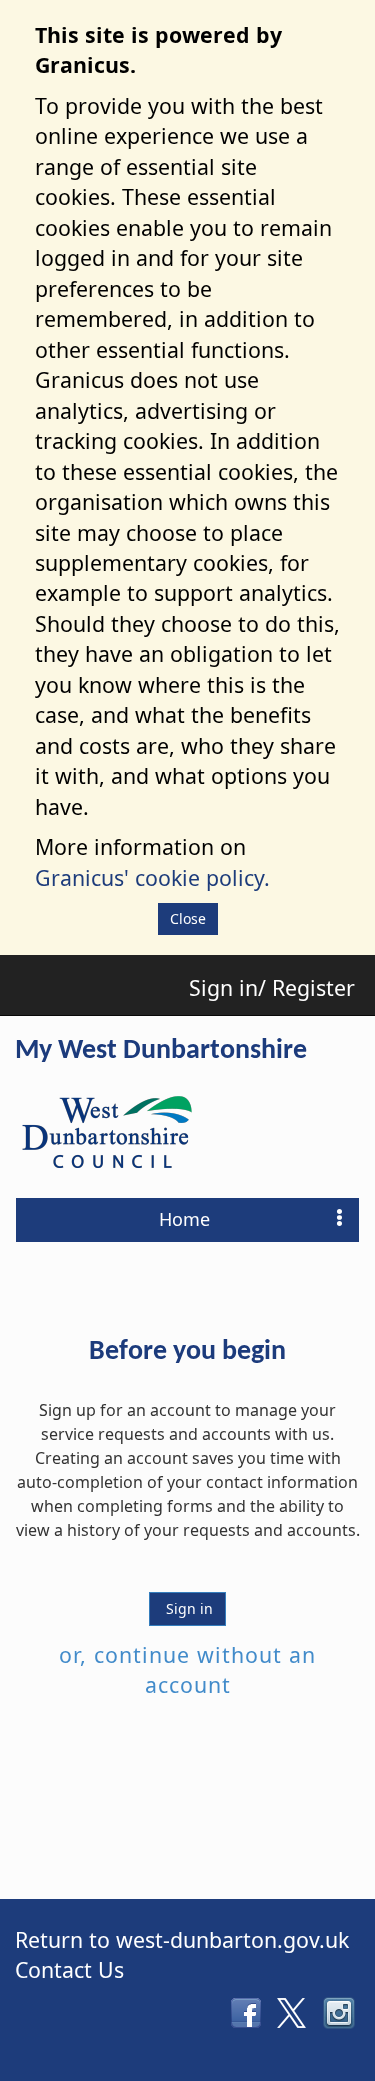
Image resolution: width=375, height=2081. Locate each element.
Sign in (187, 1608)
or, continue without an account (187, 1669)
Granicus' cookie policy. (152, 877)
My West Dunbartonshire (161, 1051)
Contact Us (69, 1969)
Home (184, 1219)
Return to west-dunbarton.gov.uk (182, 1939)
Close (188, 918)
